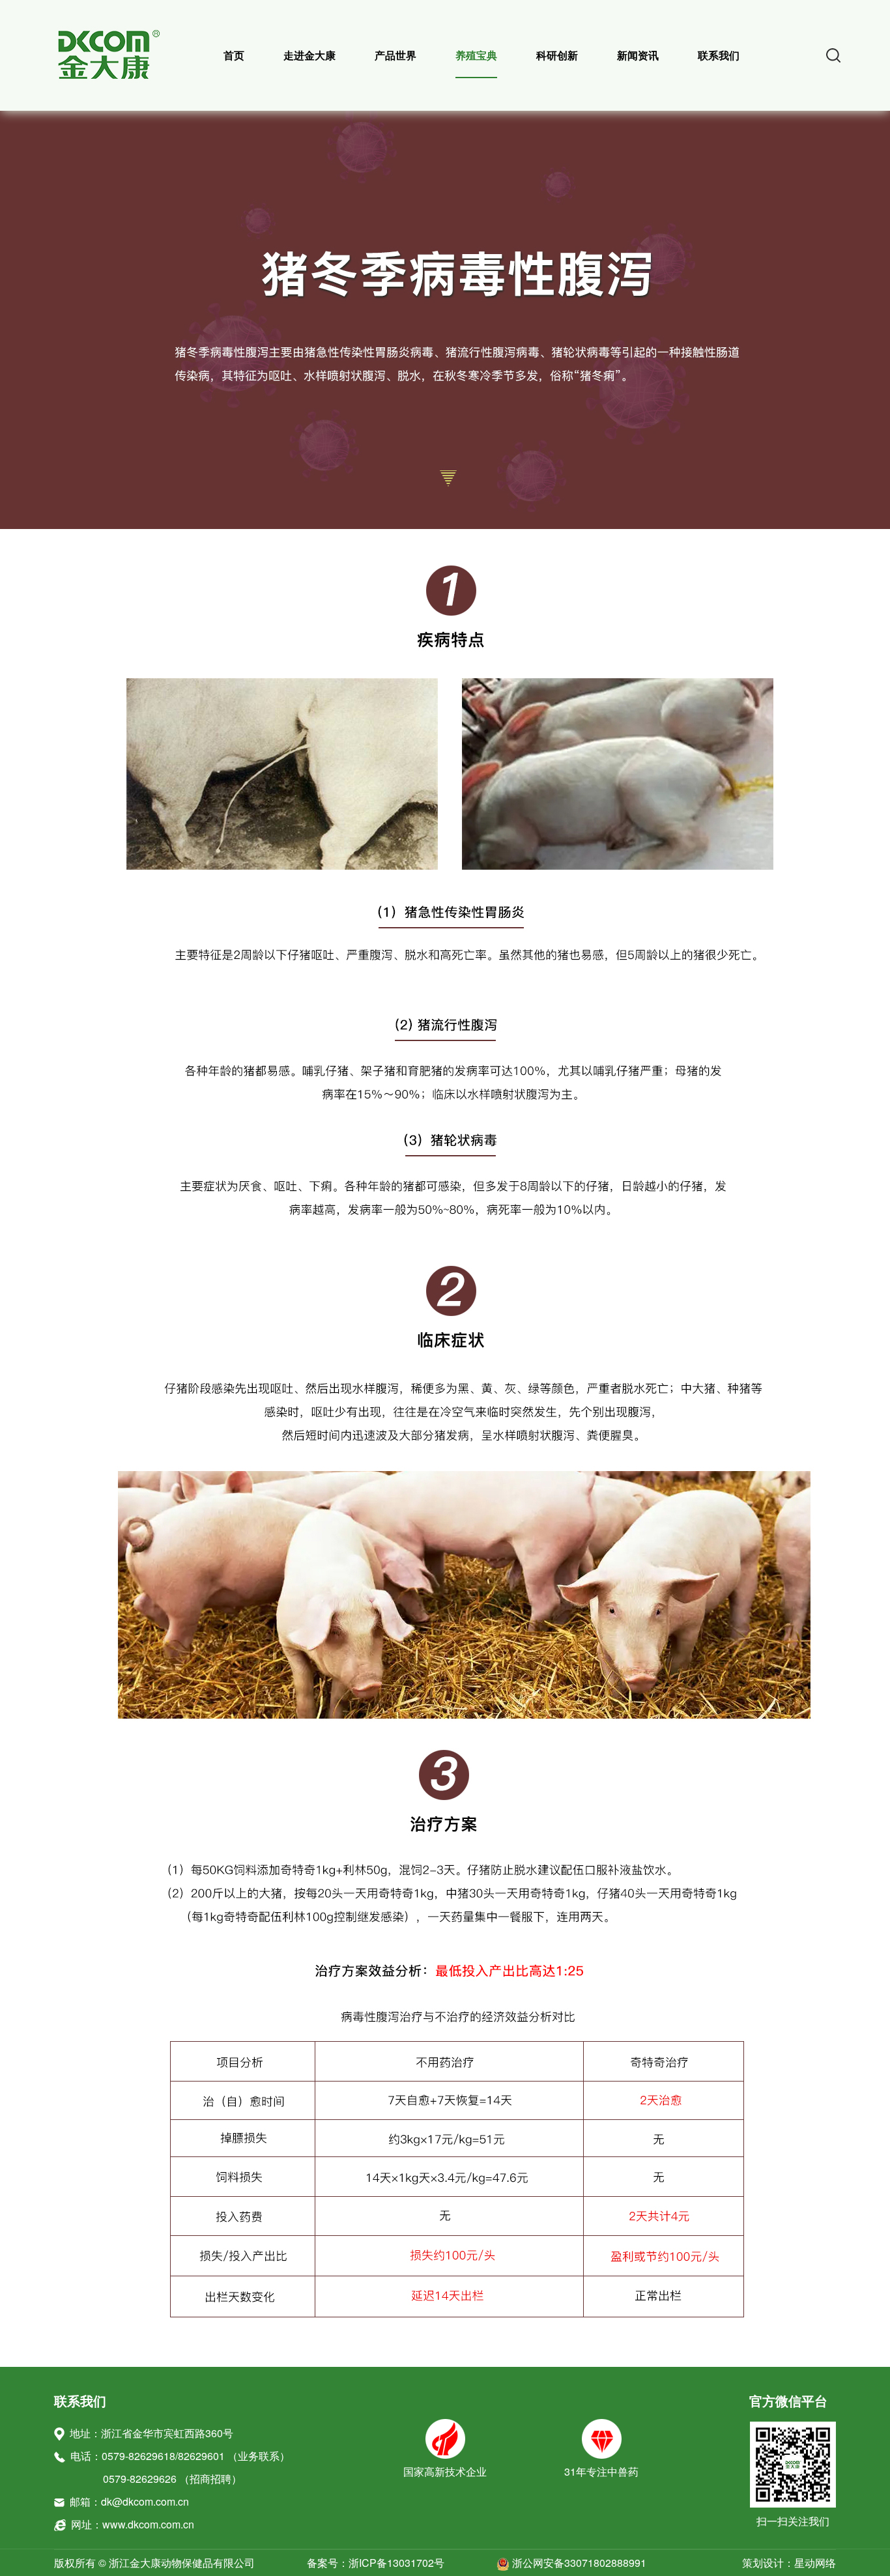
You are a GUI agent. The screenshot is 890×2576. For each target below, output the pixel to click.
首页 (234, 55)
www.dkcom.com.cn (148, 2524)
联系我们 (719, 55)
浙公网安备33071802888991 (578, 2563)
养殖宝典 (476, 55)
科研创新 (557, 55)
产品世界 (395, 55)
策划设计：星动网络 (789, 2563)
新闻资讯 (638, 55)
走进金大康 (309, 55)
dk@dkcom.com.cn (145, 2501)
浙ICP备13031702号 (396, 2563)
